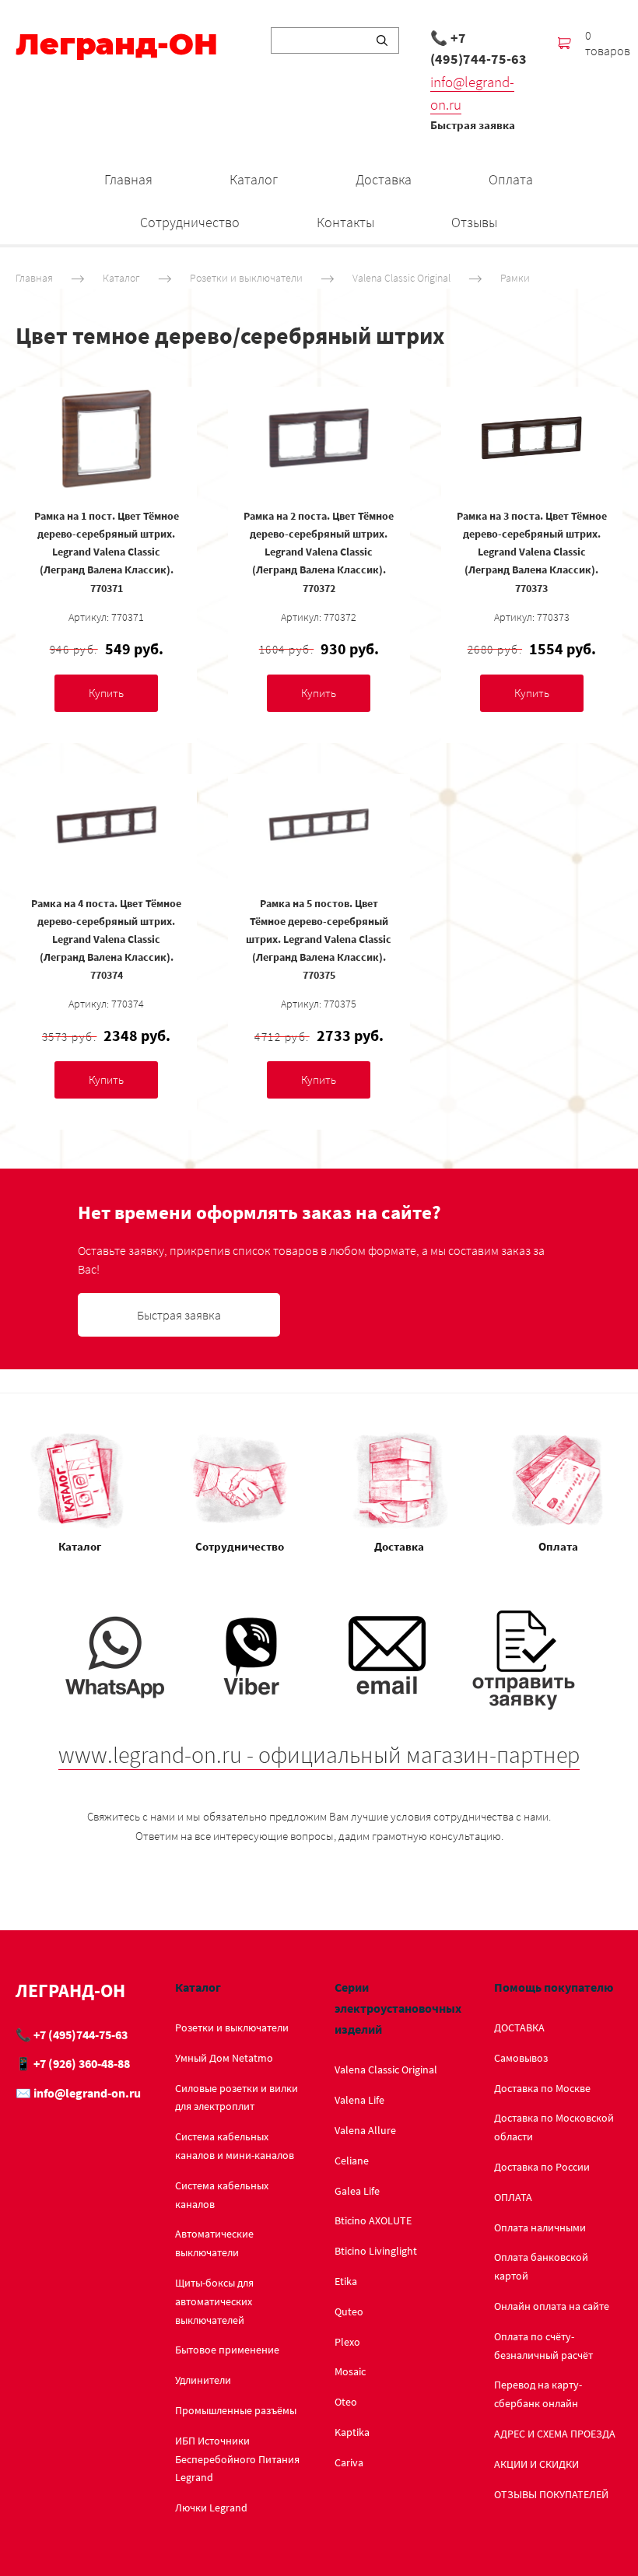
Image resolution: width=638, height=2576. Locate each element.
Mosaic (350, 2371)
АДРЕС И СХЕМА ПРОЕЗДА (555, 2434)
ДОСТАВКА (519, 2028)
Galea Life (357, 2191)
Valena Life (359, 2100)
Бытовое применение (227, 2350)
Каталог (254, 179)
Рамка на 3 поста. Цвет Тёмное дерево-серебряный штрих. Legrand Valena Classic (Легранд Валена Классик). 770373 (532, 552)
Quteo (349, 2311)
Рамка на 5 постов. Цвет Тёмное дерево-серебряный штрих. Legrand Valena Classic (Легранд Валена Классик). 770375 (319, 939)
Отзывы (474, 222)
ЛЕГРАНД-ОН (70, 1991)
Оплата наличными (540, 2227)
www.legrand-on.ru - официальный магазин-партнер (319, 1754)
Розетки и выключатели (246, 278)
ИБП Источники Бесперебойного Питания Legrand (237, 2459)
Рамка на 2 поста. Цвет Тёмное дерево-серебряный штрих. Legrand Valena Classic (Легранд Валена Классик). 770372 (319, 552)
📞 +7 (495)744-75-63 (478, 48)
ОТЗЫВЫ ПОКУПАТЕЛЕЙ (551, 2494)
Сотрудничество (190, 222)
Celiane (352, 2161)
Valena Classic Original (401, 278)
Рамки (515, 278)
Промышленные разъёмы (236, 2410)
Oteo (346, 2402)
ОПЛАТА (513, 2197)
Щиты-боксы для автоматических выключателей (214, 2301)
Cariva (349, 2462)
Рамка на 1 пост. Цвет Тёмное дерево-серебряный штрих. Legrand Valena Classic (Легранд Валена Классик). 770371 (107, 552)
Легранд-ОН (117, 44)
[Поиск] (382, 40)
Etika (346, 2281)
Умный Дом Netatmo (224, 2058)
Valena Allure (365, 2130)
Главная (128, 179)
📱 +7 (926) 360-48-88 (73, 2063)
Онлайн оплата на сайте (552, 2306)
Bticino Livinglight (376, 2251)
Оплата (511, 179)
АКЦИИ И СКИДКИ (536, 2464)
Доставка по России (542, 2167)
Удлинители (203, 2380)
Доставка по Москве (542, 2088)
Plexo (347, 2342)
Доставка (384, 179)
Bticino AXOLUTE (373, 2220)
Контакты (345, 222)
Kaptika (352, 2432)
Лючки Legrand (211, 2508)
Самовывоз (521, 2058)
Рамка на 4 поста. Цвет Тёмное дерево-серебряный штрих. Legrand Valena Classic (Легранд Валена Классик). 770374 (106, 939)
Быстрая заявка (473, 125)
